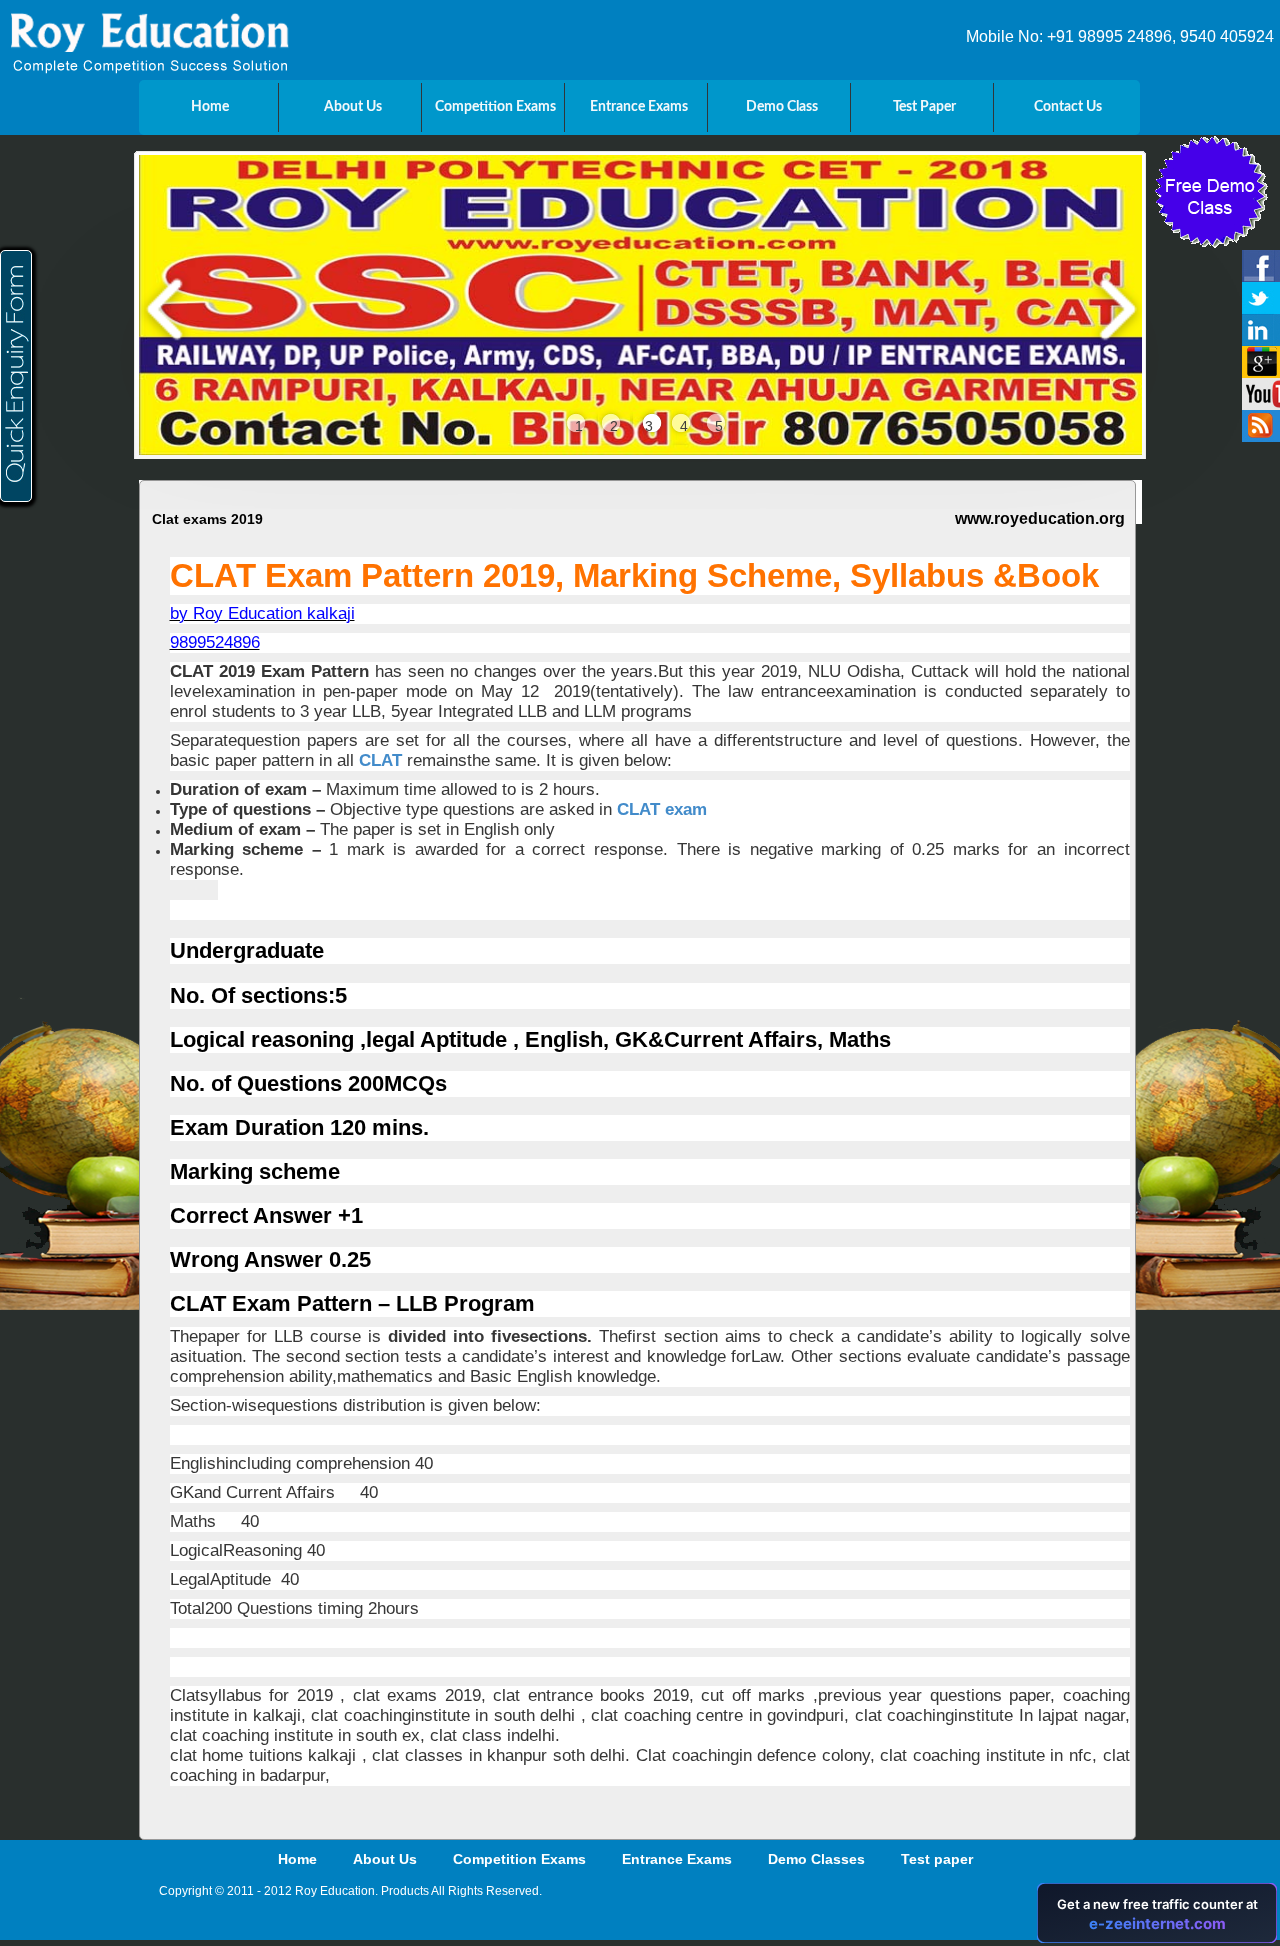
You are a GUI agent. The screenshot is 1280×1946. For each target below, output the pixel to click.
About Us (385, 1859)
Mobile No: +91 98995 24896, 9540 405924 (1120, 36)
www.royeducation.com (880, 644)
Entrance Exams (677, 1859)
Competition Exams (519, 1859)
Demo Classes (816, 1859)
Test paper (937, 1859)
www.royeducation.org (1040, 518)
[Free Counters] (1031, 1905)
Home (297, 1859)
